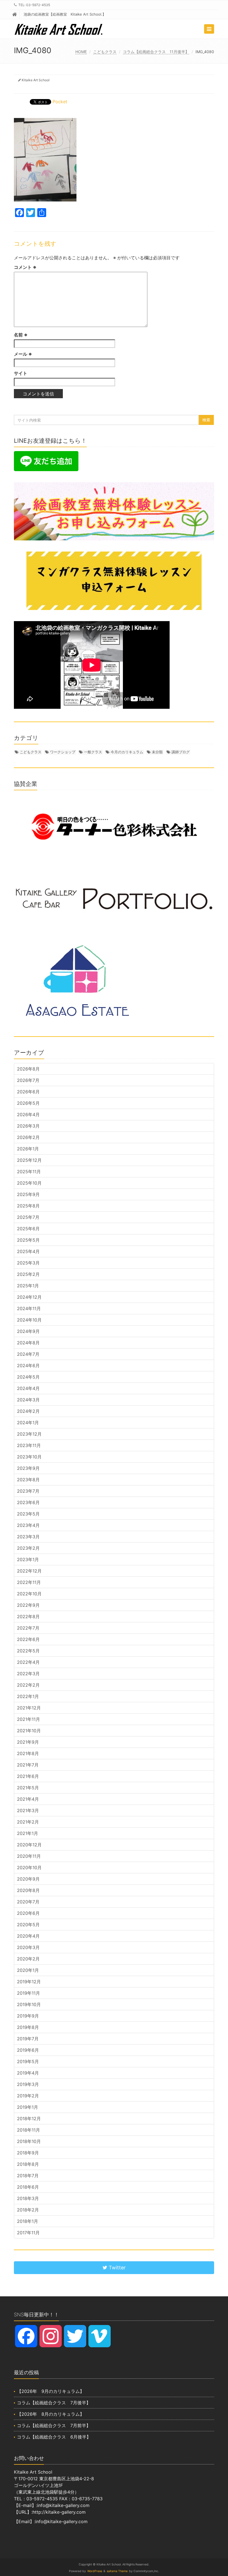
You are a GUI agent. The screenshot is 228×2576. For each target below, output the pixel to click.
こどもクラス (105, 52)
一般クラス (93, 752)
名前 (21, 335)
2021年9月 (28, 1742)
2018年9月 (28, 2153)
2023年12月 (29, 1434)
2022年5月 (28, 1651)
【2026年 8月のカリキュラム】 (51, 2414)
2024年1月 (28, 1423)
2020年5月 (28, 1925)
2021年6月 (28, 1776)
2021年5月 (28, 1788)
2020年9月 (28, 1879)
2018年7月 (28, 2176)
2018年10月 (29, 2141)
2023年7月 (28, 1491)
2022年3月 (28, 1674)
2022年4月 (28, 1662)
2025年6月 (28, 1229)
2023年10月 (29, 1457)
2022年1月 (28, 1696)
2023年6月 (28, 1502)
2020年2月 (28, 1959)
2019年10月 (29, 2004)
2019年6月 (28, 2050)
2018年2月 (28, 2210)
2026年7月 (28, 1080)
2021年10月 (29, 1731)
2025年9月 (28, 1194)
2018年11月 (29, 2130)
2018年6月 (28, 2187)
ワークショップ (63, 752)
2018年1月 (28, 2221)
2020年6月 (28, 1913)
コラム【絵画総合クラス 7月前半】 (54, 2425)
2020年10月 (29, 1868)
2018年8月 (28, 2164)
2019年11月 (29, 1993)
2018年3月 (28, 2198)
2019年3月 (28, 2084)
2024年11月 (29, 1308)
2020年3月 (28, 1947)
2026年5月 (28, 1103)
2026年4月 (28, 1114)
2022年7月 (28, 1628)
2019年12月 (29, 1982)
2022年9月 (28, 1605)
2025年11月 (29, 1172)
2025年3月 (28, 1263)
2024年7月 (28, 1354)
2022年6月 (28, 1639)
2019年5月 (28, 2061)
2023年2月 (28, 1548)
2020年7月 (28, 1902)
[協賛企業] (114, 827)
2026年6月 (28, 1092)
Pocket (60, 102)
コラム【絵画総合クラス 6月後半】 (54, 2437)
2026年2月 (28, 1137)
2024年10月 (29, 1320)
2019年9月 (28, 2016)
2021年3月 (28, 1810)
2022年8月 (28, 1617)
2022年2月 (28, 1685)
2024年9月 (28, 1331)
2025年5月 (28, 1240)
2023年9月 (28, 1468)
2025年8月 (28, 1206)
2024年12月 (29, 1297)
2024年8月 (28, 1343)
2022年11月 (29, 1582)
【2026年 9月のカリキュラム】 (51, 2391)
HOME (81, 52)
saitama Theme (117, 2571)
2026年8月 (28, 1069)
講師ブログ (181, 752)
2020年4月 (28, 1936)
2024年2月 (28, 1411)
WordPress (95, 2571)
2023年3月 (28, 1537)
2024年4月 (28, 1388)
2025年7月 (28, 1217)
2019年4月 (28, 2073)
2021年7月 (28, 1765)
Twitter (117, 2268)
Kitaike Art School (36, 80)
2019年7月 (28, 2039)
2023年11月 (29, 1445)
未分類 (157, 752)
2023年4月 (28, 1525)
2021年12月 (29, 1708)
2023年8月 (28, 1480)
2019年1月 (28, 2107)
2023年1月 (28, 1559)
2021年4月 (28, 1799)
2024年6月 (28, 1365)
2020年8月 (28, 1890)
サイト (21, 373)
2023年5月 (28, 1514)
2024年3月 (28, 1400)
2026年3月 (28, 1126)
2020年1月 (28, 1970)
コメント (25, 267)
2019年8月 (28, 2027)
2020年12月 (29, 1845)
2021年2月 (28, 1822)
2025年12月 (29, 1160)
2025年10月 (29, 1183)
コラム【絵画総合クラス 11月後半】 (156, 52)
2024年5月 (28, 1377)
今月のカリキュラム (127, 752)
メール (23, 354)
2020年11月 (29, 1856)
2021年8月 (28, 1753)
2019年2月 (28, 2096)
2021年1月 (28, 1833)
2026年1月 (28, 1149)
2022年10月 (29, 1594)
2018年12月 (29, 2119)
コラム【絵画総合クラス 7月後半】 (54, 2403)
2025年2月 (28, 1274)
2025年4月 (28, 1251)
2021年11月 (29, 1719)
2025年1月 (28, 1286)
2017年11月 (28, 2233)
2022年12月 (29, 1571)
